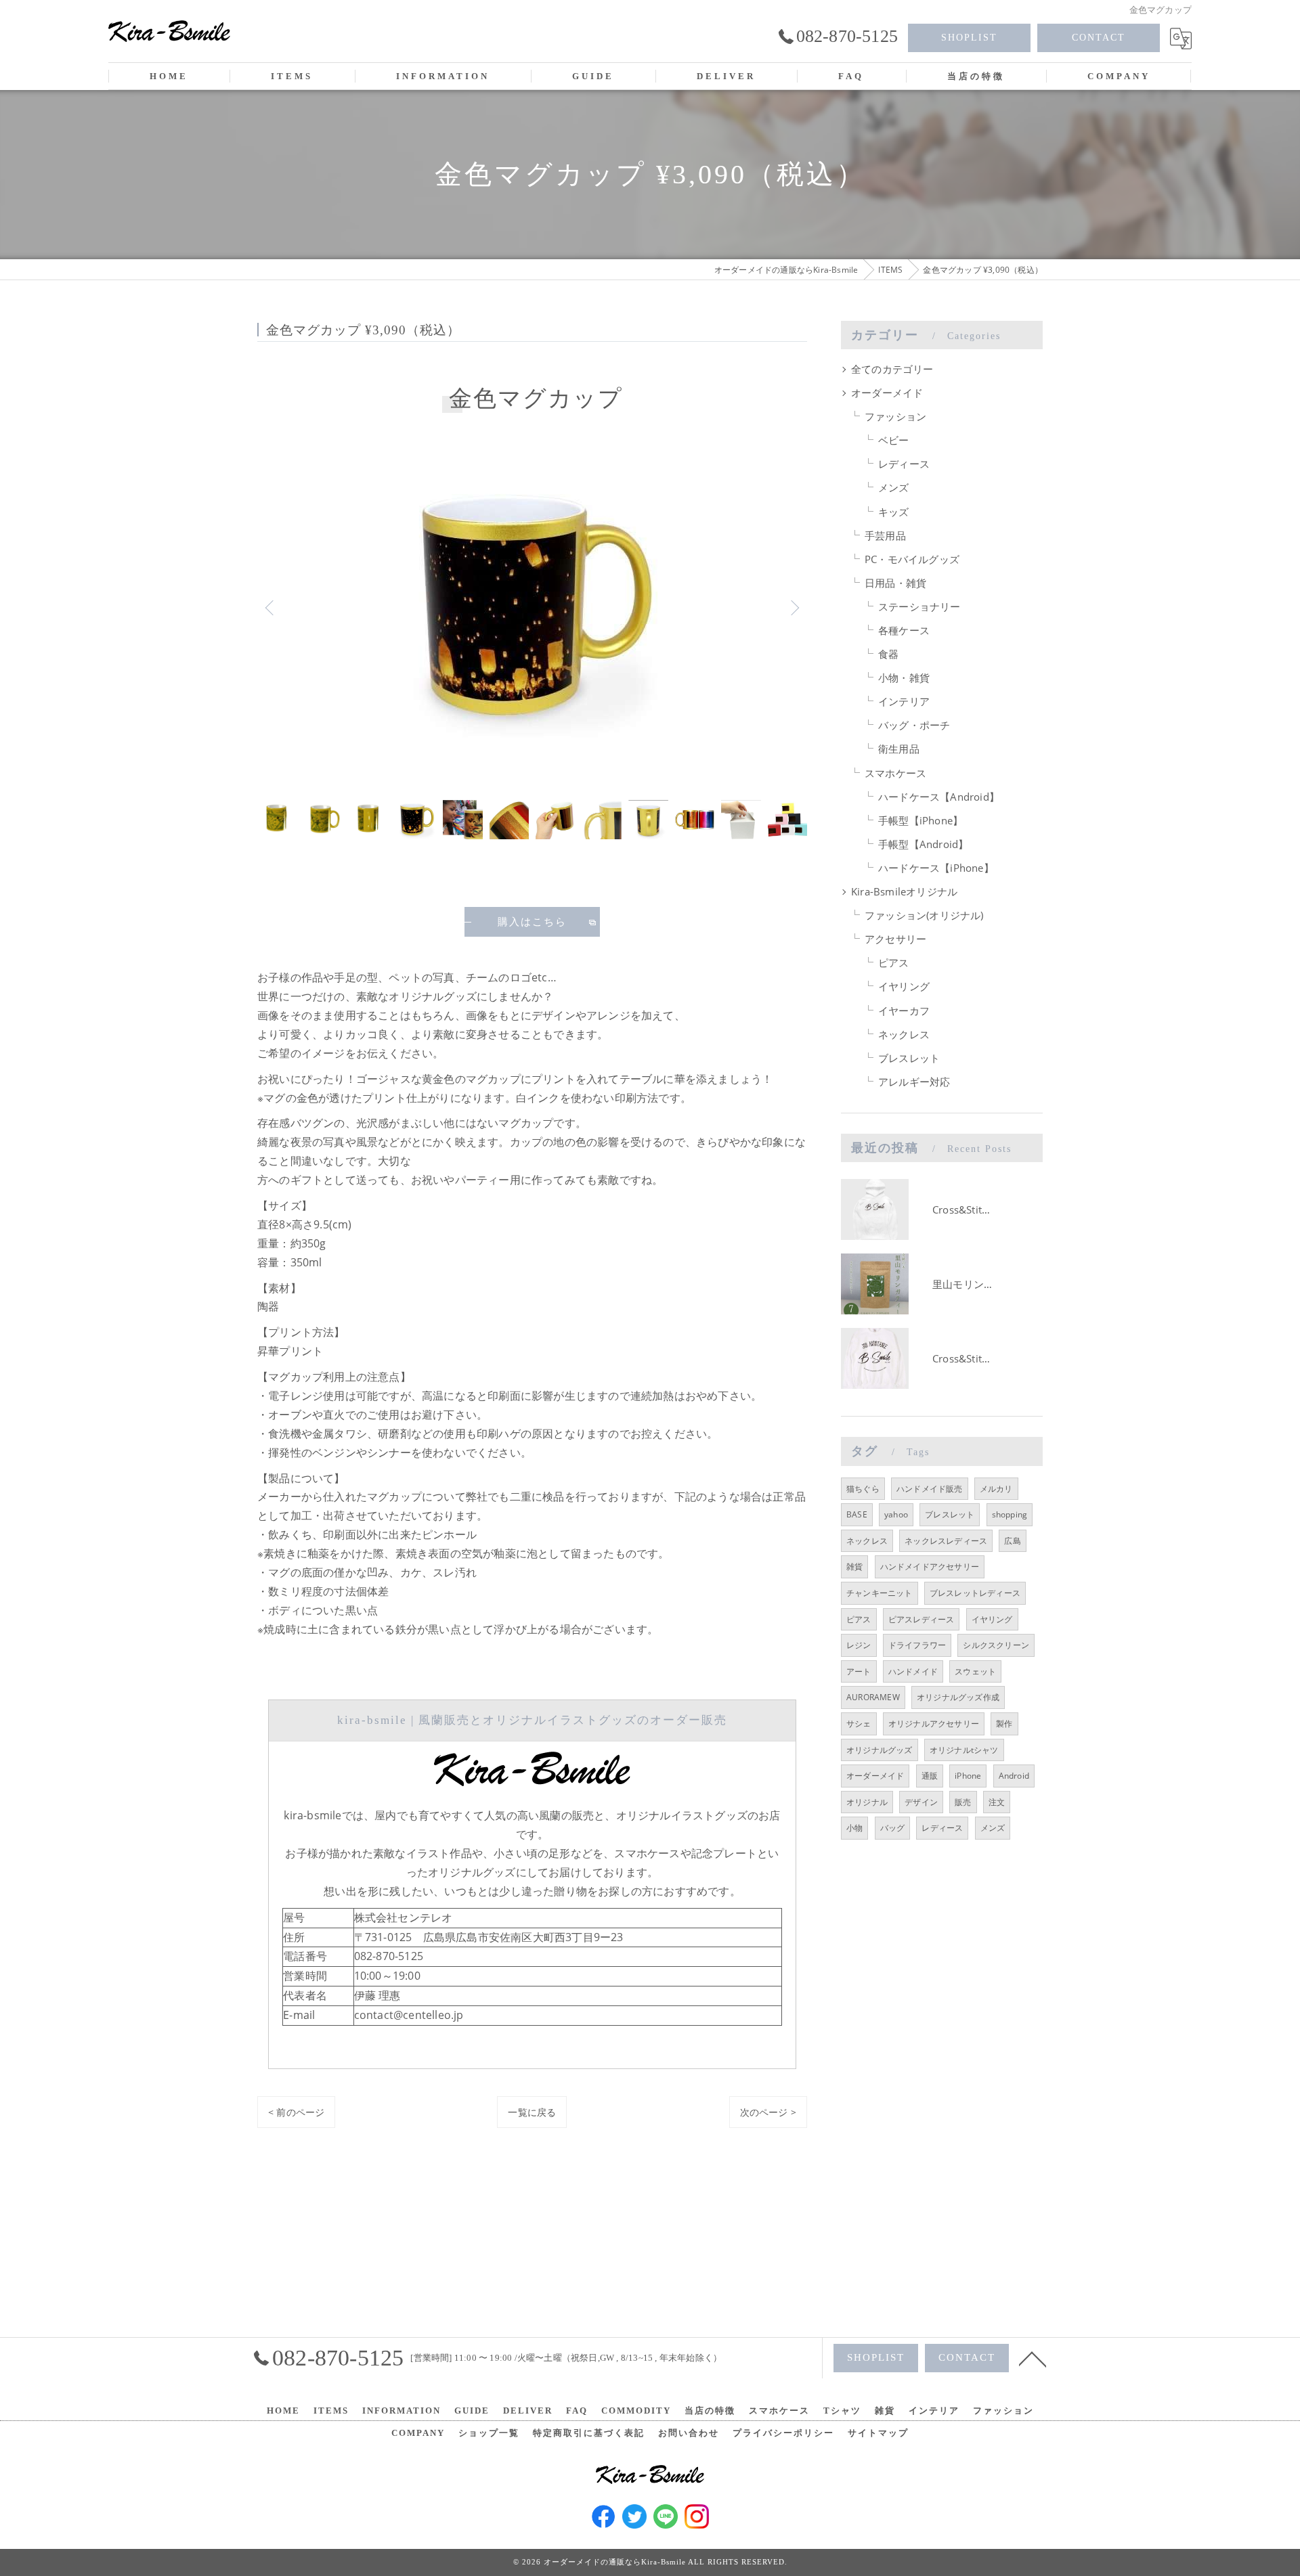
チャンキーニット (880, 1593)
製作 (1004, 1724)
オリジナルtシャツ (964, 1750)
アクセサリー (895, 939)
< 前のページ (296, 2112)
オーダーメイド (887, 393)
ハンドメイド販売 (930, 1489)
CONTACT (1099, 38)
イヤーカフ (904, 1011)
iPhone (968, 1776)
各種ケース (904, 630)
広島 (1012, 1541)
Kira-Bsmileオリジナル (904, 892)
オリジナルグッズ (880, 1750)
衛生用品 (899, 749)
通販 (930, 1776)
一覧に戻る (532, 2112)
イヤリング (904, 986)
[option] (532, 607)
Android (1014, 1776)
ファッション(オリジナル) (924, 915)
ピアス (894, 963)
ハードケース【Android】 (939, 797)
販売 (963, 1802)
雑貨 (854, 1567)
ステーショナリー (919, 607)
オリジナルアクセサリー (934, 1724)
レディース (904, 464)
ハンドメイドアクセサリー (930, 1567)
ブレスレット (909, 1058)
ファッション (895, 417)
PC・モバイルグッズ (912, 559)
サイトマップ (878, 2433)
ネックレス (904, 1035)
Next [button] (794, 607)
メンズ (894, 488)
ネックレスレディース (946, 1541)
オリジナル (867, 1802)
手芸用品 (885, 536)
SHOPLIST (969, 38)
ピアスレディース (922, 1619)
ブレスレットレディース (975, 1593)
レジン (859, 1645)
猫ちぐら (863, 1489)
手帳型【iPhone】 (920, 821)
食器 (888, 654)
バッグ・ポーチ (914, 725)
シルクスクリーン (996, 1645)
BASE (857, 1514)
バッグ (893, 1828)
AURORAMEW (873, 1697)
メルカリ (996, 1489)
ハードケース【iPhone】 (936, 868)
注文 (997, 1802)
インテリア (904, 702)
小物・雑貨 (904, 678)
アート (859, 1671)
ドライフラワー (917, 1645)
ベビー (894, 440)
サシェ (859, 1724)
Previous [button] (271, 607)
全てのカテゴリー (892, 369)
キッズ (894, 512)
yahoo (896, 1514)
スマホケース (895, 773)
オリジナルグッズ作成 (958, 1697)
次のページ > (768, 2112)
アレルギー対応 (914, 1082)
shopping (1010, 1514)
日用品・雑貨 (895, 583)
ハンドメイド (913, 1671)
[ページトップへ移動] (1033, 2358)
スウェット (975, 1671)
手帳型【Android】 (923, 844)
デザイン (921, 1802)
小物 (854, 1828)
